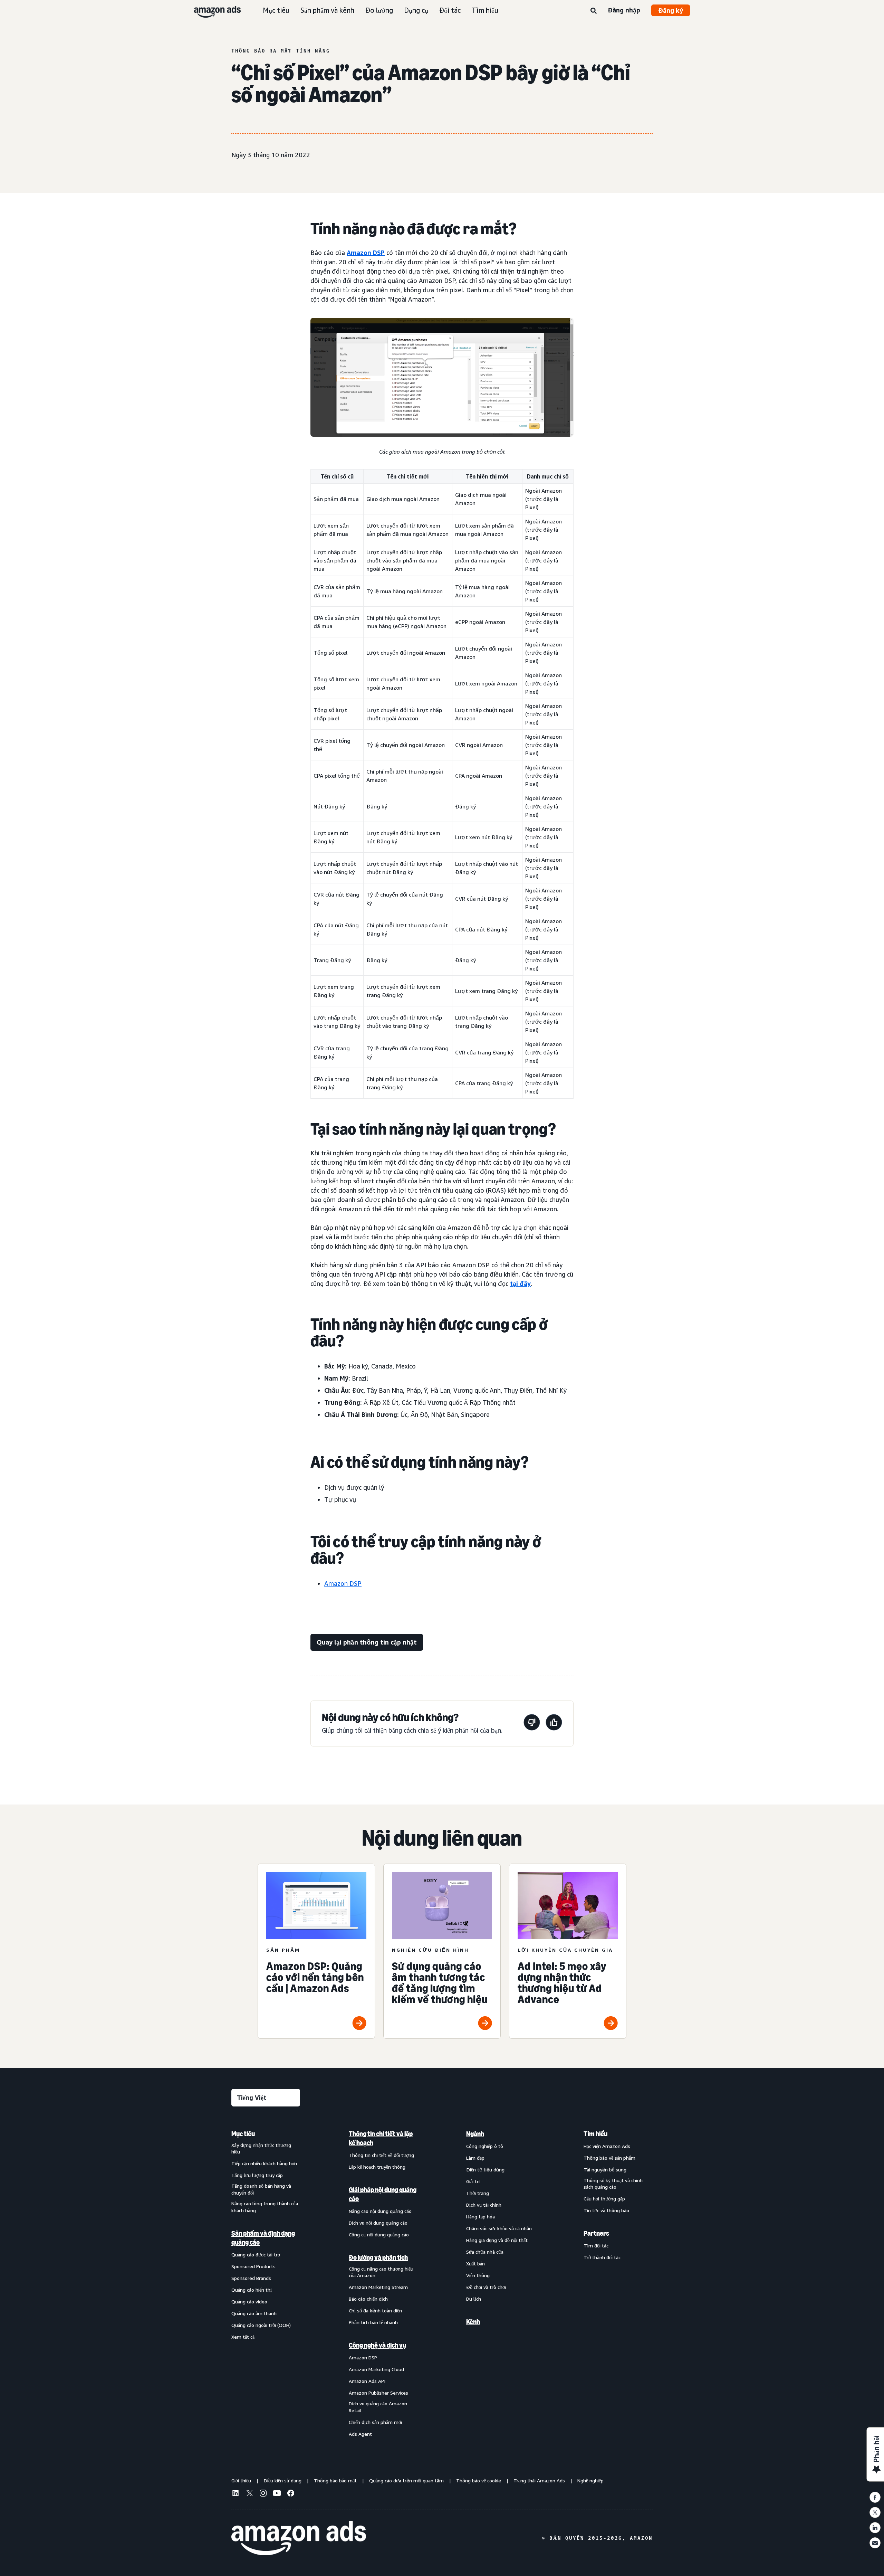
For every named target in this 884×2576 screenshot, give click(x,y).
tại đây (520, 1284)
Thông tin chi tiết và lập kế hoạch (381, 2138)
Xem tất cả (243, 2337)
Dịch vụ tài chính (484, 2205)
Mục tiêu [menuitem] (243, 2134)
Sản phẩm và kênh (327, 10)
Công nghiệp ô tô (485, 2146)
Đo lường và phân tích (378, 2257)
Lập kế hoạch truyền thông (377, 2167)
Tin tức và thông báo (606, 2210)
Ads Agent (360, 2434)
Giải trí (473, 2181)
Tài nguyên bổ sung (605, 2170)
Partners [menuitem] (596, 2233)
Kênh (473, 2322)
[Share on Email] (875, 2543)
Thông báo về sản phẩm (609, 2158)
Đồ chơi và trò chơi (486, 2287)
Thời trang (478, 2193)
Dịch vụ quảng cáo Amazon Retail (378, 2407)
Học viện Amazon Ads (607, 2146)
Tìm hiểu (485, 10)
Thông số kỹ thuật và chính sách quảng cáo (613, 2184)
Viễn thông (478, 2275)
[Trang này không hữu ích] (532, 1723)
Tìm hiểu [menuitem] (595, 2134)
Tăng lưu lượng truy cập (257, 2175)
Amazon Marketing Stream (378, 2287)
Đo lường (379, 10)
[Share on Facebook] (875, 2497)
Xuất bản (475, 2264)
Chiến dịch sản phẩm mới (375, 2422)
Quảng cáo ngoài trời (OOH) (261, 2325)
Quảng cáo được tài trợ (256, 2255)
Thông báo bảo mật (335, 2480)
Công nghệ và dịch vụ (377, 2345)
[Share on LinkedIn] (875, 2528)
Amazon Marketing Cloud (376, 2369)
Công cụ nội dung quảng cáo (379, 2234)
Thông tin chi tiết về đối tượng (381, 2155)
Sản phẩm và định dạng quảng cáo (263, 2238)
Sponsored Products (253, 2266)
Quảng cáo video (249, 2302)
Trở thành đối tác (602, 2257)
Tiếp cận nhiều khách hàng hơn (264, 2163)
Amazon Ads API (367, 2381)
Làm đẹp (475, 2158)
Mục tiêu (276, 10)
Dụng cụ (416, 10)
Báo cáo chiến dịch (368, 2299)
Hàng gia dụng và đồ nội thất (497, 2240)
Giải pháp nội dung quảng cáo (383, 2194)
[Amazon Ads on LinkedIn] (236, 2494)
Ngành (475, 2134)
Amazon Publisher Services (378, 2393)
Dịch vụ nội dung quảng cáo (378, 2223)
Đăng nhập (624, 10)
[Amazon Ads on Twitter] (249, 2494)
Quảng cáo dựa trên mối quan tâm (406, 2480)
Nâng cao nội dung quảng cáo (380, 2211)
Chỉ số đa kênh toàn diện (375, 2310)
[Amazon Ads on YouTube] (277, 2494)
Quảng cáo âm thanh (254, 2313)
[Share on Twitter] (875, 2512)
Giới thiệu (241, 2480)
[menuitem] (266, 2284)
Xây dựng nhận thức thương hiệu (261, 2148)
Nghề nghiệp (590, 2480)
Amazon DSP (366, 253)
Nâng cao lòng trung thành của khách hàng (265, 2207)
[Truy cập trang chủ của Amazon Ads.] (299, 2538)
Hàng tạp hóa (481, 2217)
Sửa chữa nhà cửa (485, 2252)
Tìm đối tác (596, 2246)
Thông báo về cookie (479, 2480)
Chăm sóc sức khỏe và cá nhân (499, 2228)
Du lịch (474, 2299)
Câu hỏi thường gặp (604, 2199)
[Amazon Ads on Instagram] (263, 2494)
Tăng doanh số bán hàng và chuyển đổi (261, 2189)
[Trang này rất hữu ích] (554, 1723)
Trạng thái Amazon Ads (539, 2480)
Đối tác (450, 10)
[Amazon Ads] (212, 10)
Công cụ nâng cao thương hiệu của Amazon (381, 2272)
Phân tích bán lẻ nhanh (373, 2322)
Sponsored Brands (251, 2278)
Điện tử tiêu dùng (485, 2170)
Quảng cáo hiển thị (252, 2290)
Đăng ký (671, 10)
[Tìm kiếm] (594, 11)
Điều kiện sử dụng (282, 2480)
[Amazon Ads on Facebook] (291, 2494)
